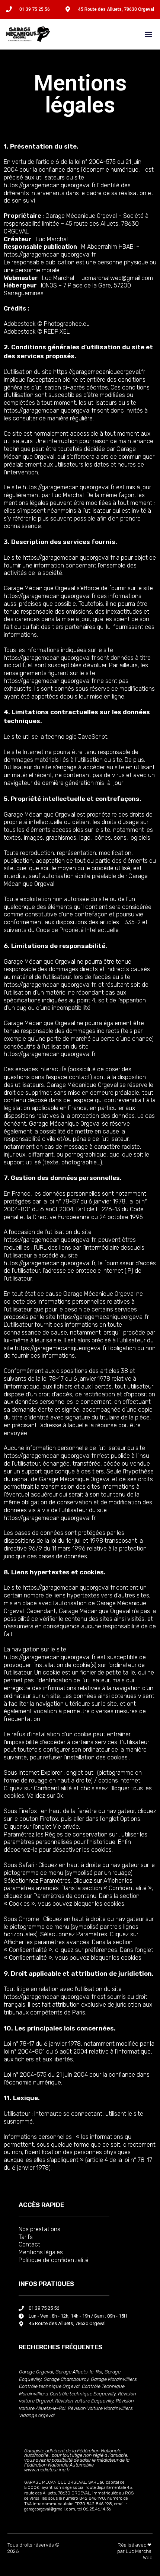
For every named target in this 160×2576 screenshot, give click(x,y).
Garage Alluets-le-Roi (79, 2372)
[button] (148, 34)
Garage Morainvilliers (114, 2379)
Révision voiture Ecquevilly (84, 2401)
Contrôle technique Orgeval (49, 2386)
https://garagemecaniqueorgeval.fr (50, 185)
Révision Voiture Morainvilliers (100, 2408)
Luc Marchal (52, 239)
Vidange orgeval (37, 2415)
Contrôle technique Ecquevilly (83, 2394)
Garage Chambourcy (66, 2379)
